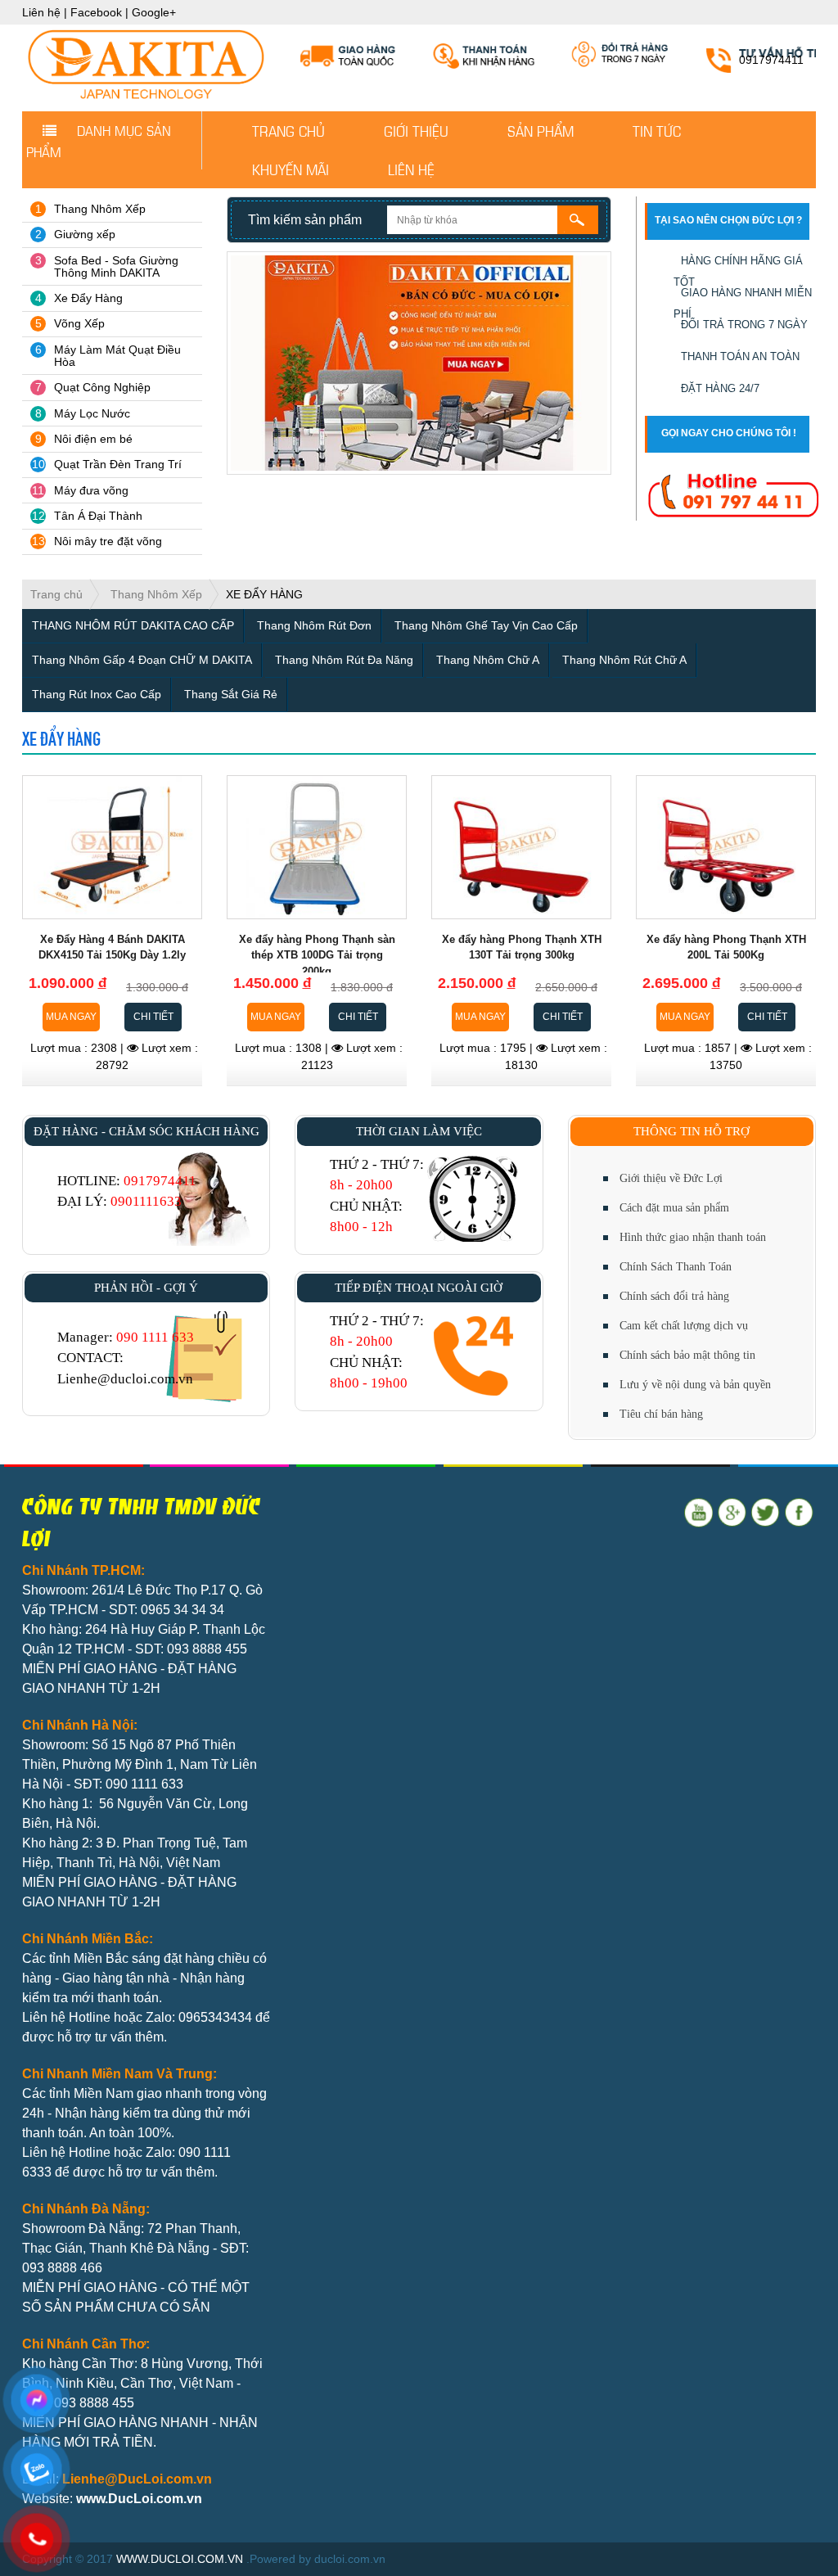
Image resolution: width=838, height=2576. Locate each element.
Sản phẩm (541, 130)
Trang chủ (288, 130)
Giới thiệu (416, 130)
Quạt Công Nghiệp (102, 387)
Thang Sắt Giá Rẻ (231, 694)
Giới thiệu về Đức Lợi (671, 1178)
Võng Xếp (79, 323)
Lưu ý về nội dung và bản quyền (695, 1385)
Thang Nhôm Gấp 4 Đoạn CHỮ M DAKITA (142, 660)
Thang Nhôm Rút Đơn (314, 625)
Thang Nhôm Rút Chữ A (624, 660)
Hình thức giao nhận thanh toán (693, 1237)
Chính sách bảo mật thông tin (687, 1355)
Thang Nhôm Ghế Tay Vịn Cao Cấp (486, 625)
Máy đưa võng (91, 490)
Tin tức (657, 130)
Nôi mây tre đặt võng (108, 541)
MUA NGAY (71, 1017)
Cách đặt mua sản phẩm (674, 1208)
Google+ (154, 12)
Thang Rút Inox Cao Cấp (97, 694)
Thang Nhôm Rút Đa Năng (344, 660)
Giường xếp (85, 234)
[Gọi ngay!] (733, 496)
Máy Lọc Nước (92, 413)
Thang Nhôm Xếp (100, 209)
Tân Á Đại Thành (98, 516)
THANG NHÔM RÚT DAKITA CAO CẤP (133, 625)
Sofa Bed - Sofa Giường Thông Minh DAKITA (116, 266)
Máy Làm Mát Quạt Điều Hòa (117, 356)
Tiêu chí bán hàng (661, 1414)
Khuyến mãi (291, 169)
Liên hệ (41, 12)
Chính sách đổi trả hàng (674, 1296)
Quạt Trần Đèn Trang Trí (118, 464)
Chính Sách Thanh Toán (676, 1267)
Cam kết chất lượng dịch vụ (684, 1326)
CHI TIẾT (153, 1017)
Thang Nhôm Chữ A (488, 660)
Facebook (96, 12)
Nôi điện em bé (93, 439)
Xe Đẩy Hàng (88, 298)
